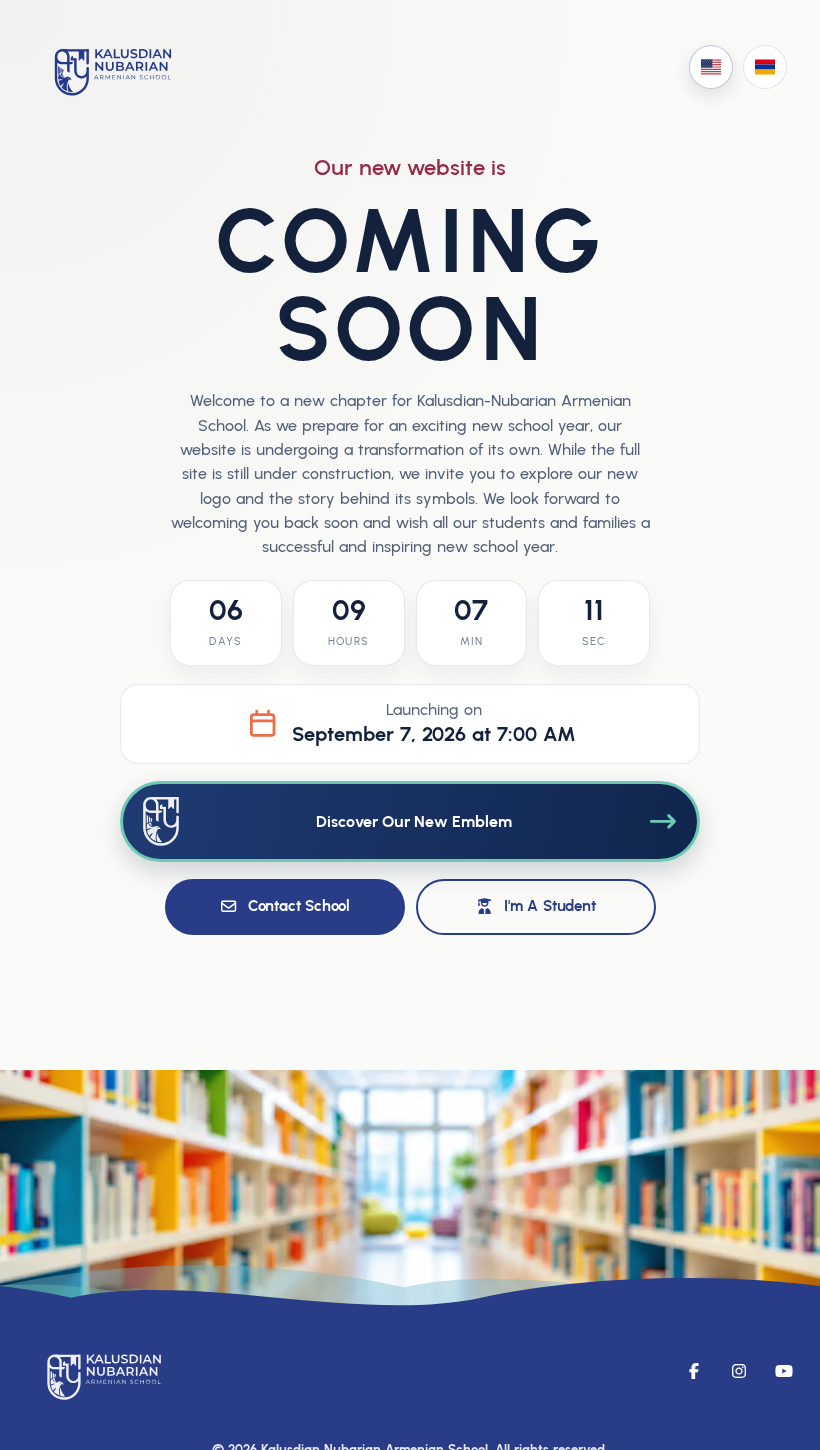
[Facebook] (694, 1371)
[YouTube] (784, 1371)
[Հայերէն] (765, 67)
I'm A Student (549, 906)
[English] (711, 67)
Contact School (299, 906)
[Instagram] (739, 1371)
